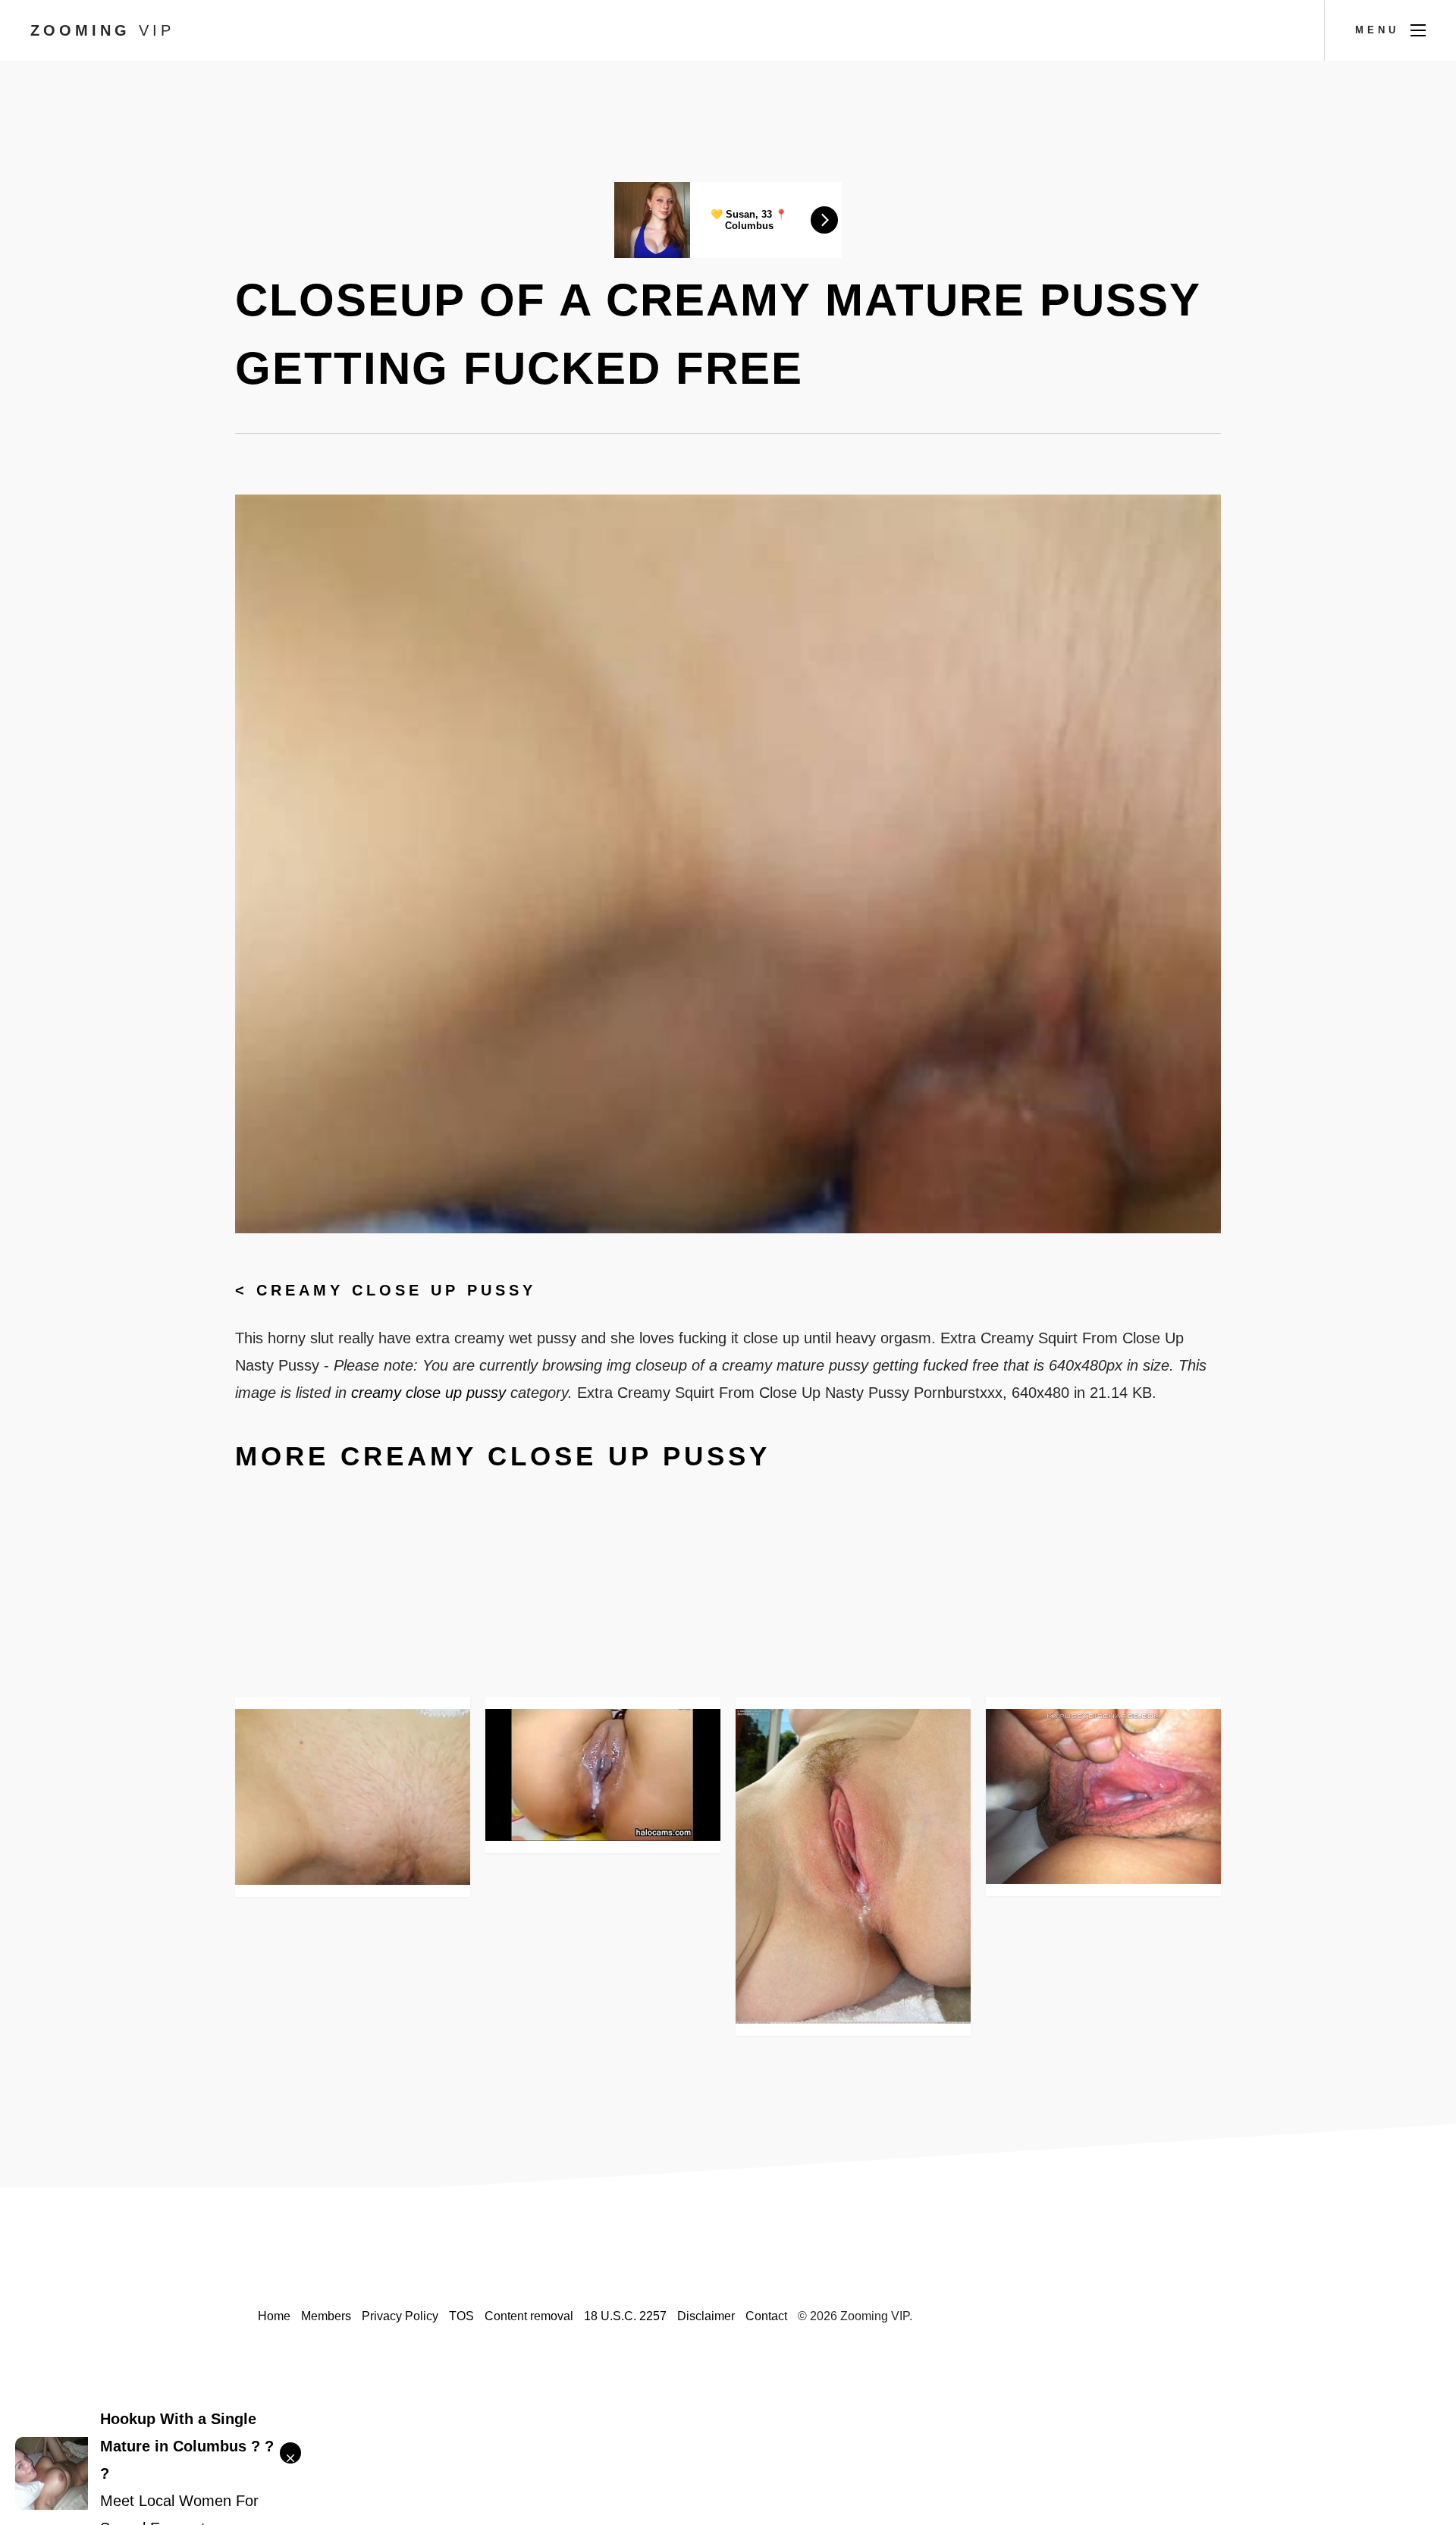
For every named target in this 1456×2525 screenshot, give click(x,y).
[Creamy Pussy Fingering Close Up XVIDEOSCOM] (603, 1775)
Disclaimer (706, 2316)
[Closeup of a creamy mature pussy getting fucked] (353, 1797)
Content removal (529, 2316)
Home (274, 2316)
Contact (766, 2316)
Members (326, 2316)
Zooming (102, 30)
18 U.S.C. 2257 (625, 2316)
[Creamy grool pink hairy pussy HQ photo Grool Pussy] (853, 1866)
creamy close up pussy (396, 1290)
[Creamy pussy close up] (1103, 1796)
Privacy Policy (400, 2316)
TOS (461, 2316)
